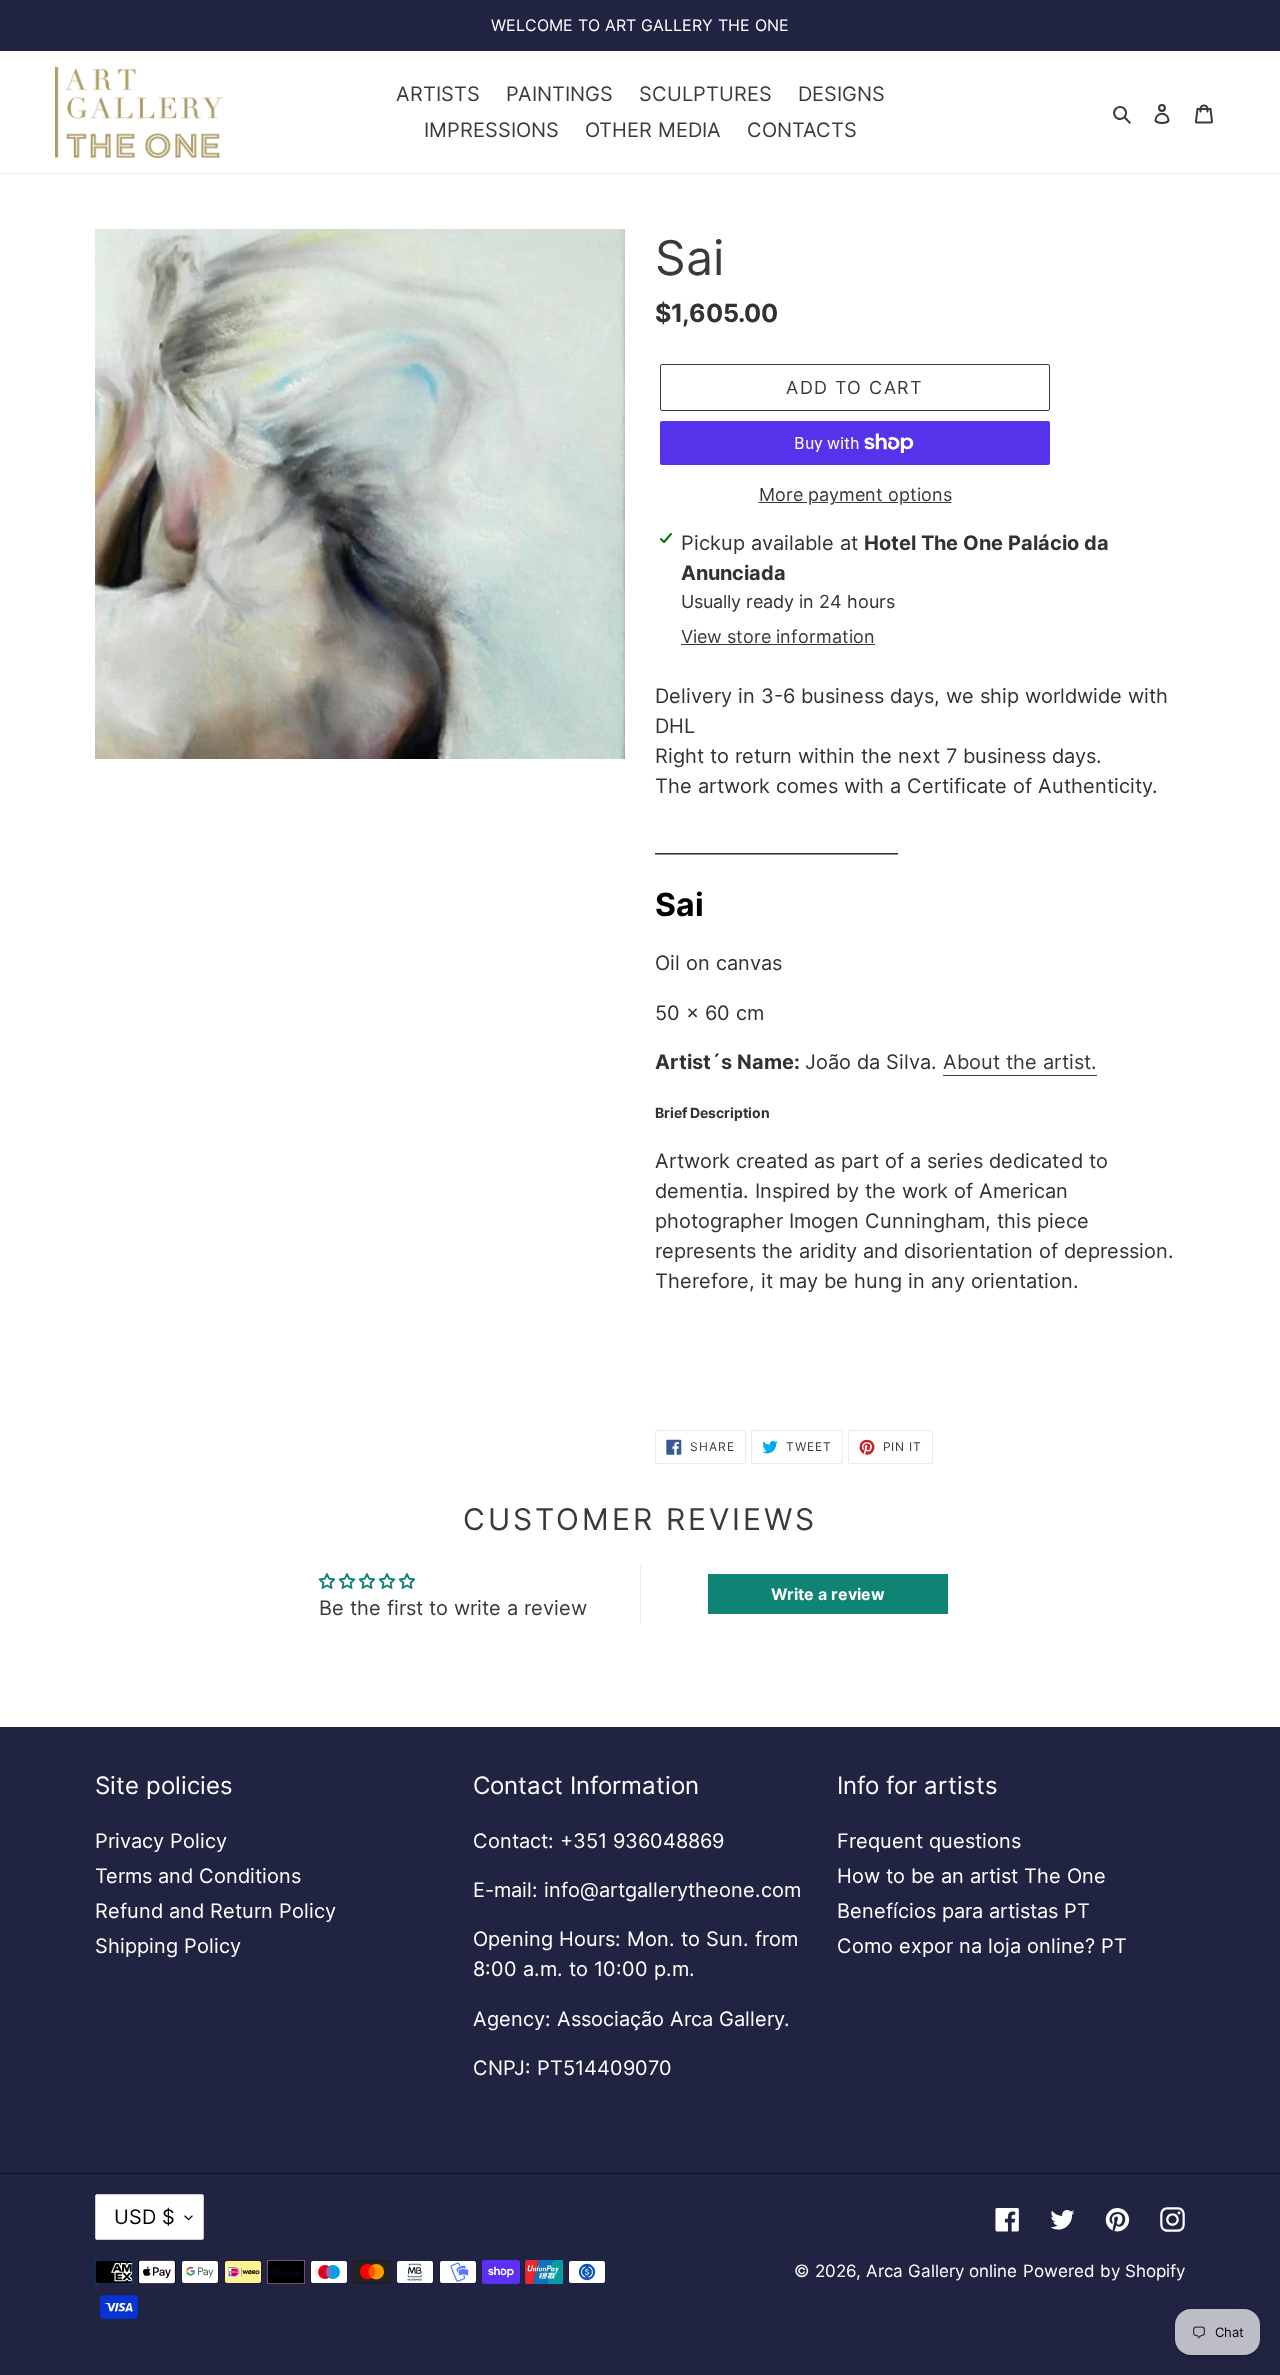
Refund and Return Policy (215, 1911)
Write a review (828, 1594)
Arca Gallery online (941, 2271)
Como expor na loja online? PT (982, 1946)
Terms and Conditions (198, 1876)
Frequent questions (929, 1841)
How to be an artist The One (971, 1876)
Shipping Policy (168, 1946)
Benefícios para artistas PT (963, 1911)
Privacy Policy (161, 1841)
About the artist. (1020, 1062)
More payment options (855, 494)
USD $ (144, 2217)
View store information (778, 636)
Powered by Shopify (1104, 2271)
